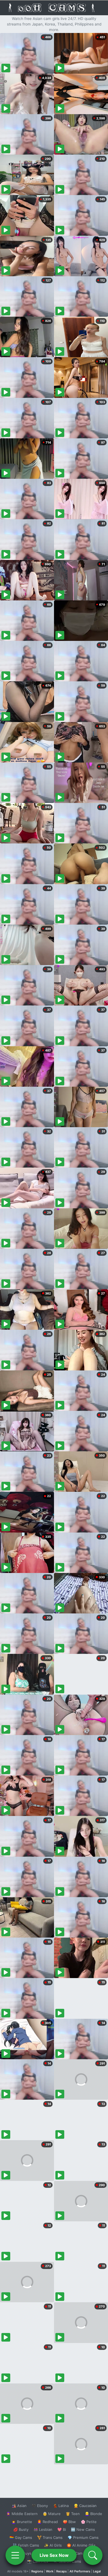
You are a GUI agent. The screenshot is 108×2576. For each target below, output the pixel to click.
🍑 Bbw (69, 2522)
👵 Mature (52, 2514)
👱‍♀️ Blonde (93, 2514)
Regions (37, 2571)
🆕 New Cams (83, 2529)
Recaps (61, 2571)
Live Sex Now (54, 2555)
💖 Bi (62, 2529)
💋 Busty (21, 2529)
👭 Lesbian (43, 2529)
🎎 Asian (19, 2506)
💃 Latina (61, 2506)
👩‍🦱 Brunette (22, 2522)
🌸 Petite (89, 2522)
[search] (93, 2555)
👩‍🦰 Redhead (47, 2522)
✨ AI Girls (53, 2545)
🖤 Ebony (40, 2506)
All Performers (80, 2571)
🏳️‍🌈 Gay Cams (21, 2537)
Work (50, 2571)
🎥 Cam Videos (83, 2553)
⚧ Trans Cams (50, 2537)
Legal (97, 2571)
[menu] (15, 2555)
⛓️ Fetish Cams (26, 2545)
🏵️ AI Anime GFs (81, 2545)
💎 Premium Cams (83, 2537)
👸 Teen (73, 2514)
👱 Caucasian (85, 2506)
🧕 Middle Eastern (22, 2514)
